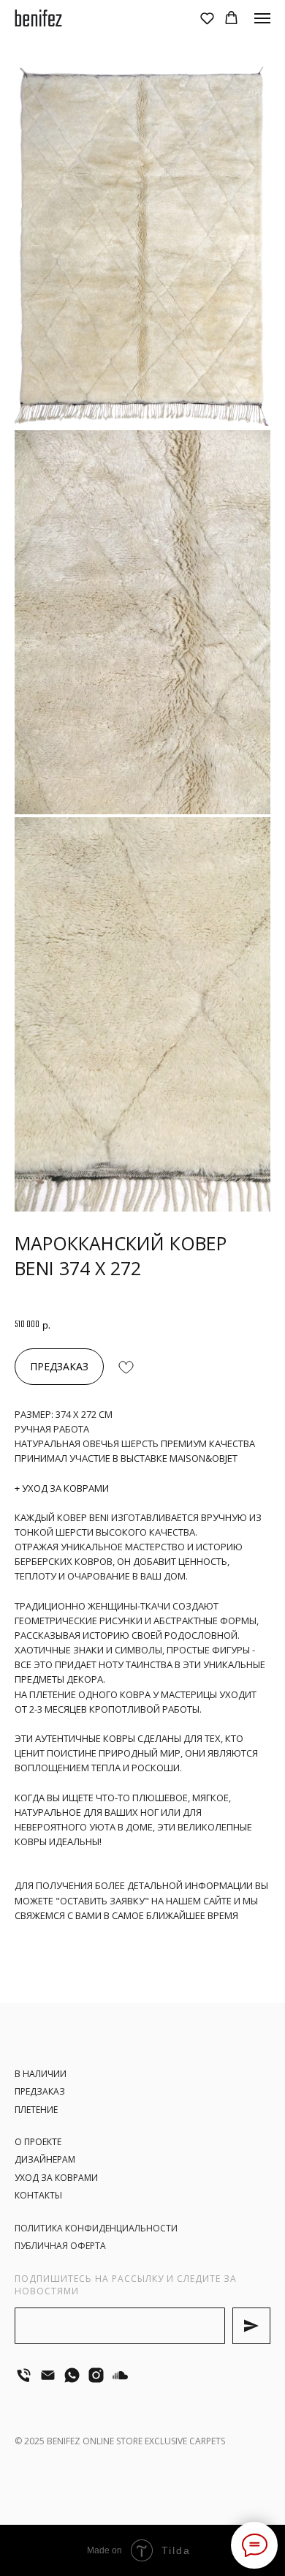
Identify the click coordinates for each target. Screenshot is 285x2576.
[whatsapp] (72, 2375)
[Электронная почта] (48, 2375)
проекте (42, 2142)
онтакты (41, 2195)
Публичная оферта (60, 2246)
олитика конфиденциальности (99, 2228)
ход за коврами (59, 2178)
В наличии (41, 2074)
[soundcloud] (120, 2375)
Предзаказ (40, 2091)
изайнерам (48, 2159)
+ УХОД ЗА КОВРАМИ (62, 1488)
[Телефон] (24, 2375)
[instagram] (96, 2375)
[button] (207, 18)
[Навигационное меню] (262, 18)
